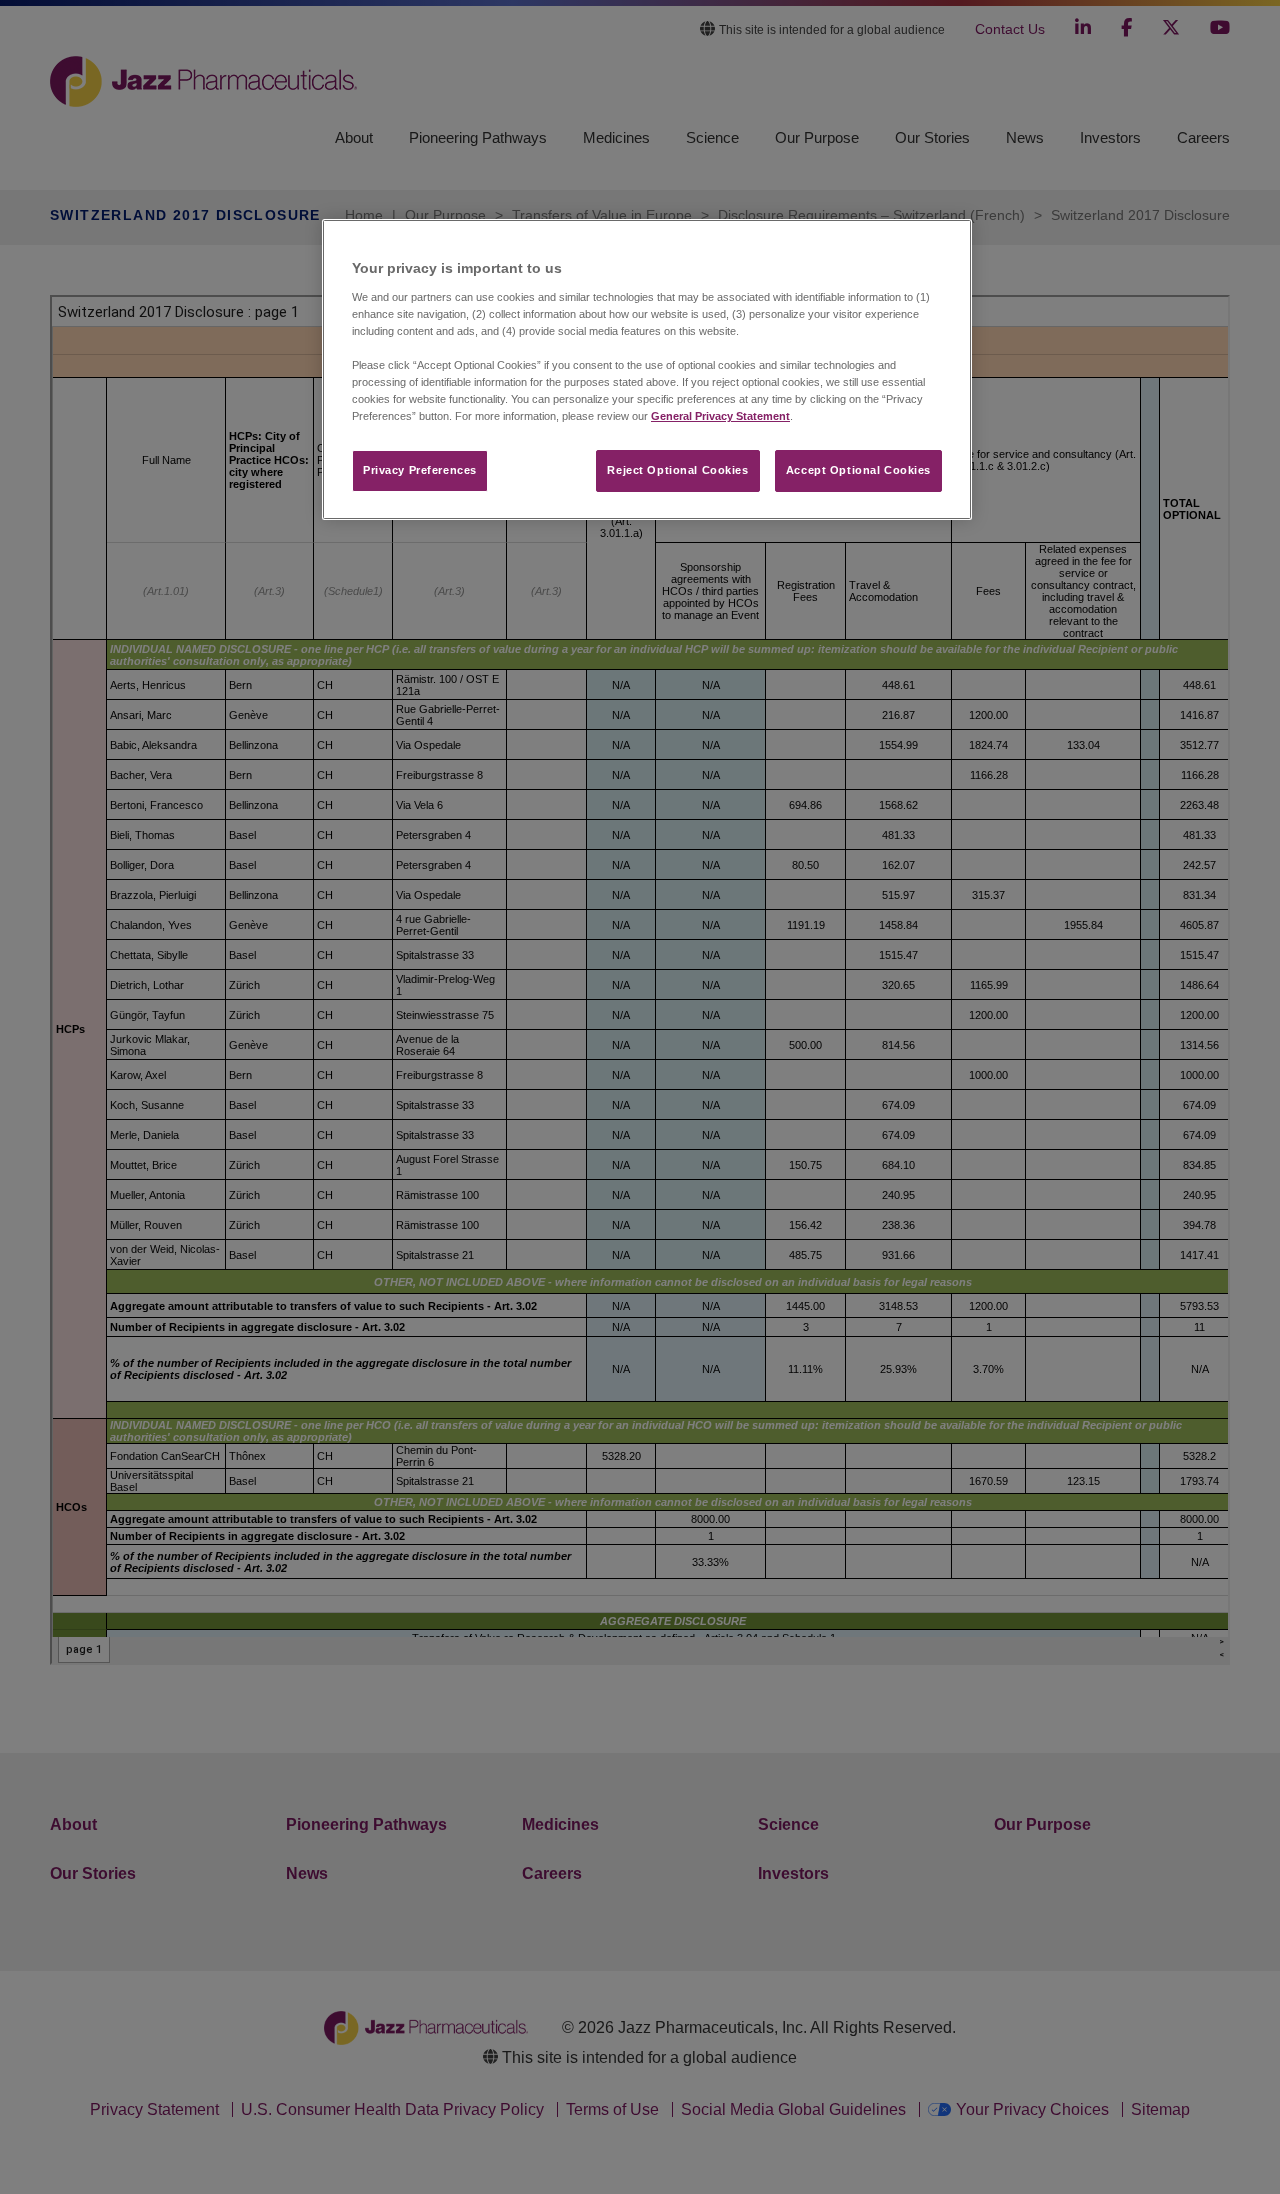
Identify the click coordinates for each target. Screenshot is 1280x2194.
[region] (647, 369)
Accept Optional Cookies (858, 470)
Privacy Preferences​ (420, 470)
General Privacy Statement (720, 416)
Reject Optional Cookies (677, 470)
